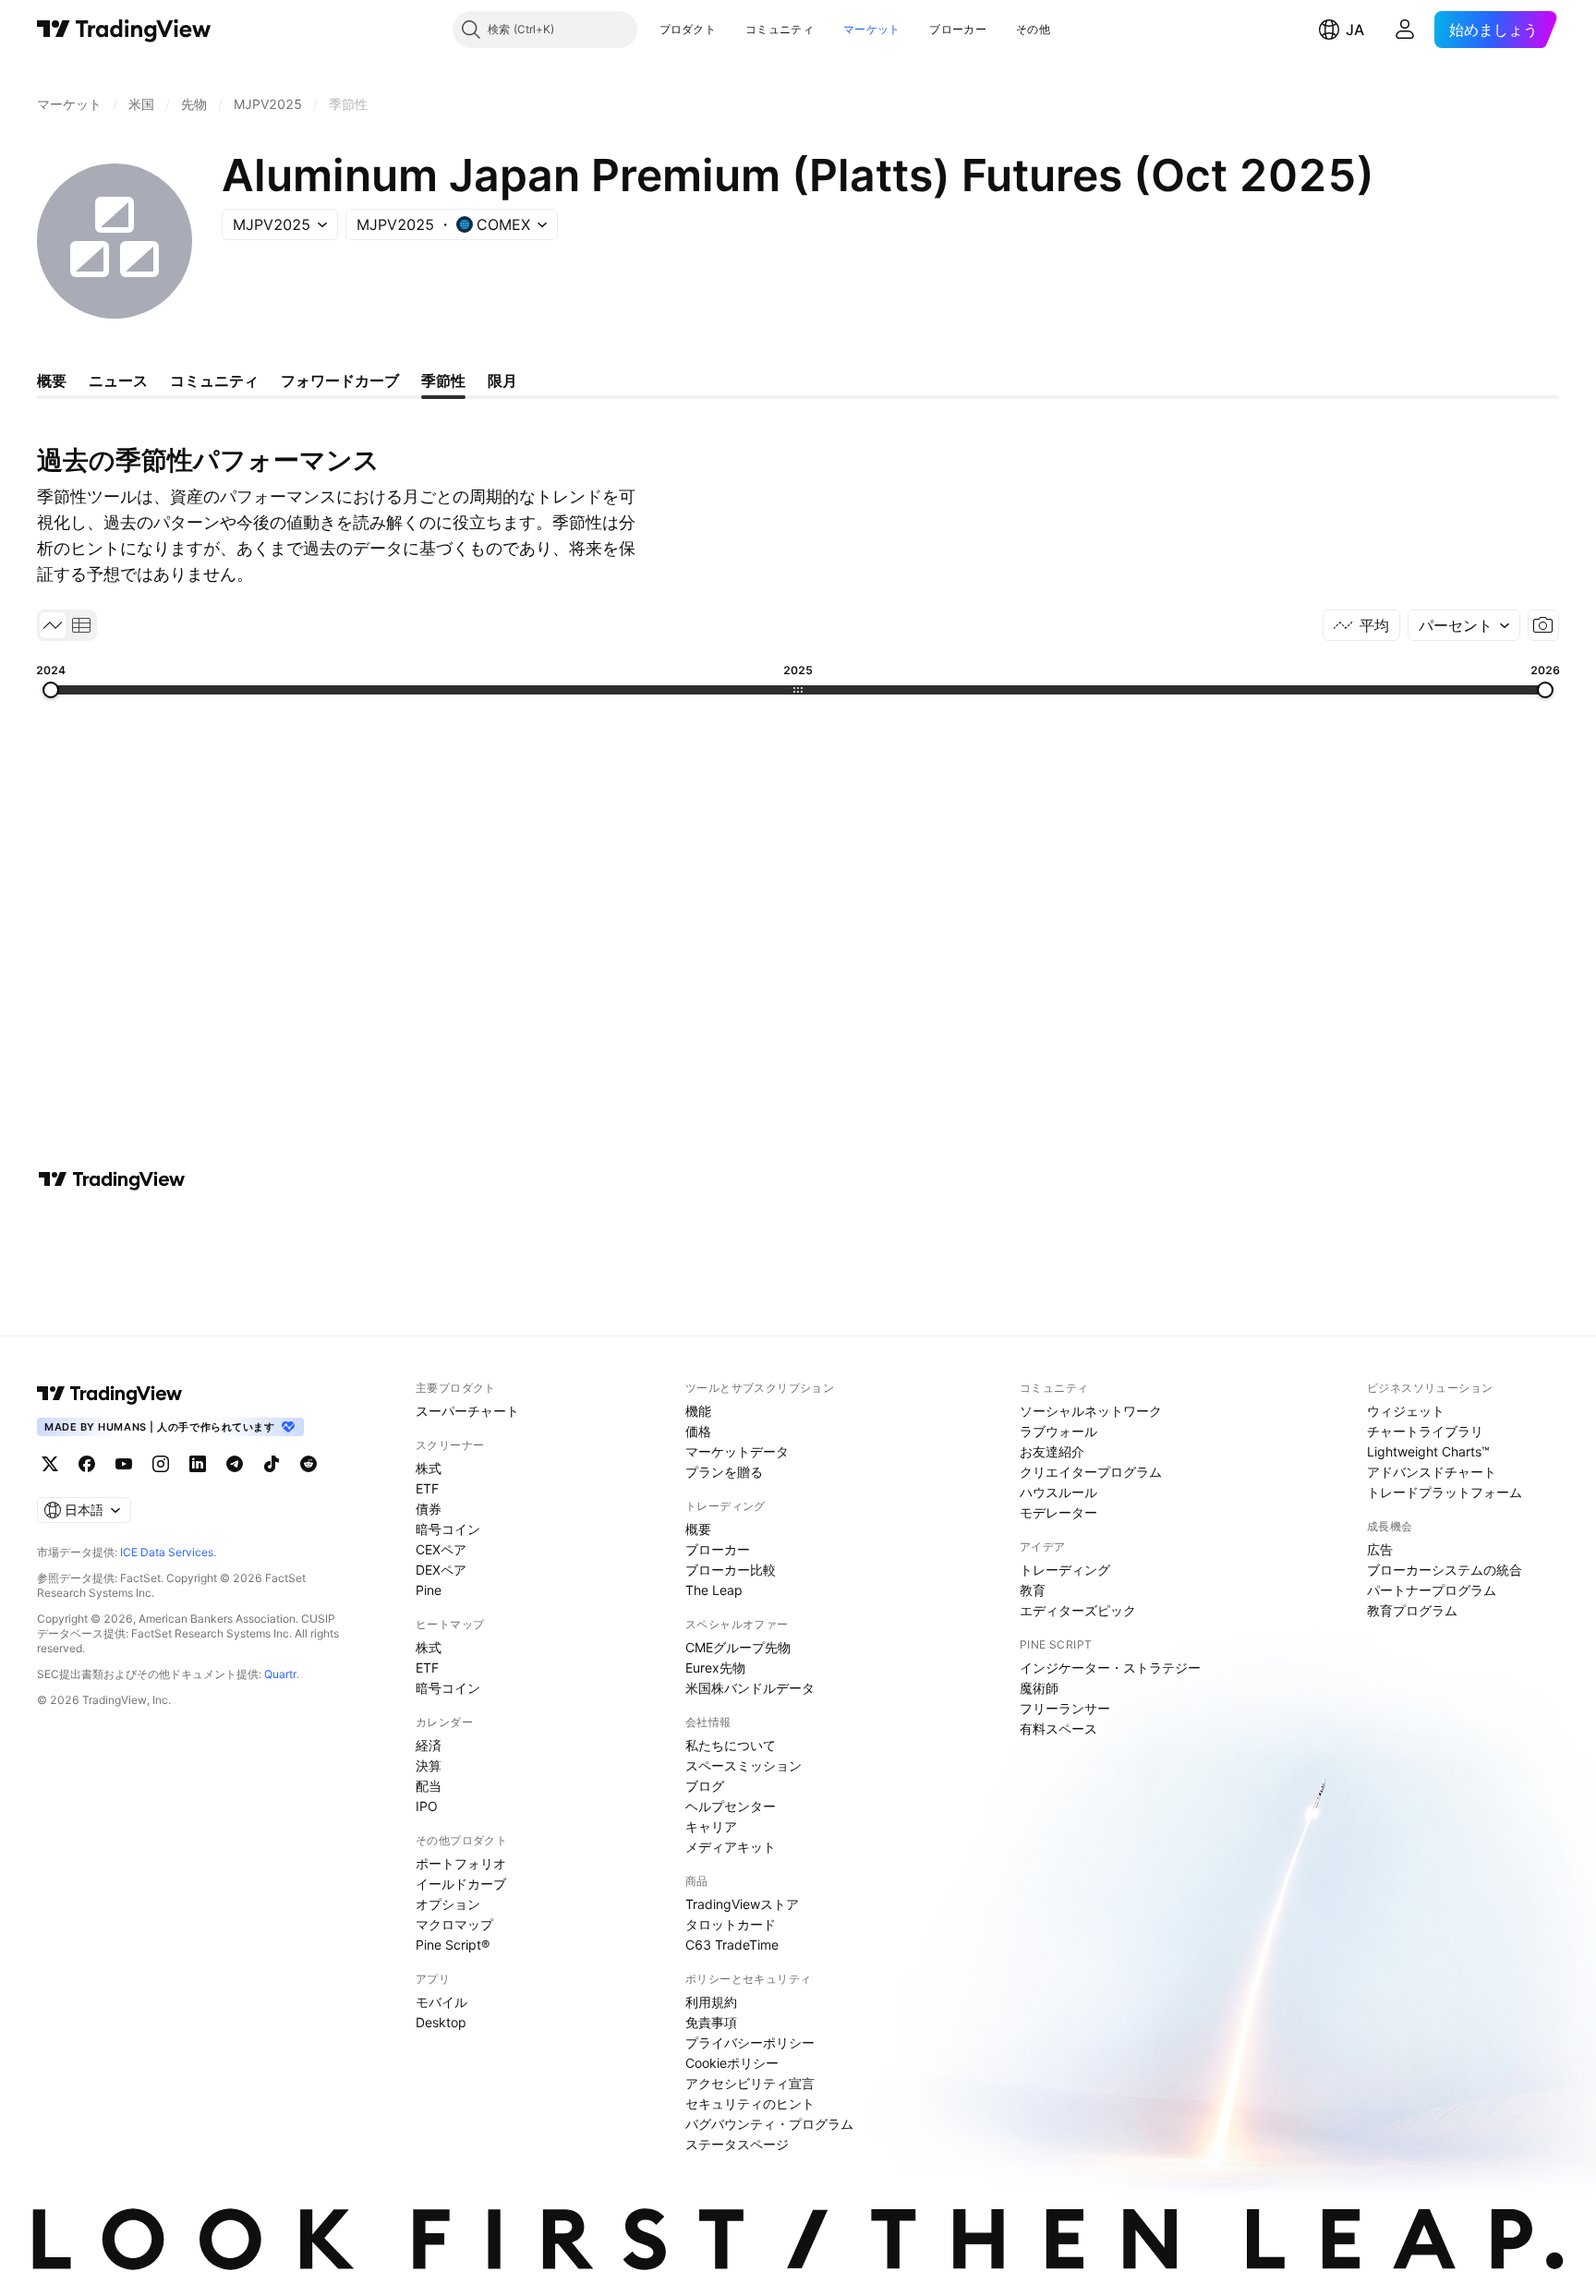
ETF (427, 1488)
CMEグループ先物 (738, 1647)
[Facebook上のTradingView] (87, 1464)
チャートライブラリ (1425, 1431)
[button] (730, 30)
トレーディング (1065, 1570)
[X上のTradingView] (50, 1464)
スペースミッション (744, 1765)
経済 (429, 1745)
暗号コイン (448, 1529)
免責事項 (711, 2022)
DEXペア (441, 1570)
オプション (448, 1904)
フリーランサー (1065, 1708)
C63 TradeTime (732, 1945)
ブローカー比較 (731, 1570)
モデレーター (1058, 1512)
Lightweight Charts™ (1428, 1451)
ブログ (705, 1786)
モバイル (441, 2002)
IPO (427, 1806)
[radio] (53, 625)
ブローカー (958, 29)
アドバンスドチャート (1432, 1472)
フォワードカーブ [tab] (340, 381)
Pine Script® (453, 1945)
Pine (429, 1590)
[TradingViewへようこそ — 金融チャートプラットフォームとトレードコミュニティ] (112, 1179)
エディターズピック (1078, 1610)
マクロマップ (454, 1924)
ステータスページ (737, 2144)
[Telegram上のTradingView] (235, 1464)
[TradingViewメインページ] (110, 1394)
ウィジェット (1406, 1411)
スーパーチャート (467, 1411)
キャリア (711, 1826)
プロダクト (688, 29)
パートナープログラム (1432, 1590)
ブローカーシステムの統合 (1445, 1570)
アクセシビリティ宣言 (750, 2083)
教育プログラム (1412, 1610)
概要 (698, 1529)
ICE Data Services (167, 1552)
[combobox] (1464, 625)
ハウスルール (1058, 1492)
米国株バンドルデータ (750, 1688)
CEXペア (441, 1549)
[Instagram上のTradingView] (161, 1464)
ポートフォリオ (461, 1863)
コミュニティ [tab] (214, 381)
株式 (429, 1468)
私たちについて (731, 1745)
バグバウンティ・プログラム (769, 2124)
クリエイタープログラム (1091, 1472)
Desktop (441, 2022)
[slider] (51, 690)
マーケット (872, 29)
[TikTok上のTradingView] (272, 1464)
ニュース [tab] (118, 381)
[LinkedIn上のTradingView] (198, 1464)
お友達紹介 (1052, 1451)
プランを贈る (724, 1472)
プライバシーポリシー (750, 2042)
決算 (429, 1765)
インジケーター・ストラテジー (1110, 1668)
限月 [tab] (502, 381)
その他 (1033, 29)
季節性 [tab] (443, 381)
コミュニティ (780, 29)
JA (1355, 30)
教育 (1033, 1590)
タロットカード (731, 1924)
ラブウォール (1058, 1431)
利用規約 (711, 2002)
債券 (429, 1509)
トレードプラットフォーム (1445, 1492)
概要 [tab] (52, 381)
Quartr (280, 1674)
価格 (698, 1431)
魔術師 (1039, 1688)
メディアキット (731, 1847)
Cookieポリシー (732, 2063)
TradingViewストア (742, 1904)
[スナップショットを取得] (1543, 625)
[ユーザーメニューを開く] (1405, 30)
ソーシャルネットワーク (1091, 1411)
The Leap (714, 1590)
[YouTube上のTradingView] (124, 1464)
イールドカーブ (461, 1884)
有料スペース (1058, 1728)
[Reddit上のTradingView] (308, 1464)
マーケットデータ (737, 1451)
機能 (698, 1411)
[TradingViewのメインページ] (124, 30)
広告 (1380, 1549)
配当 (429, 1786)
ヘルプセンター (731, 1806)
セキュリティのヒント (750, 2103)
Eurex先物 (715, 1668)
